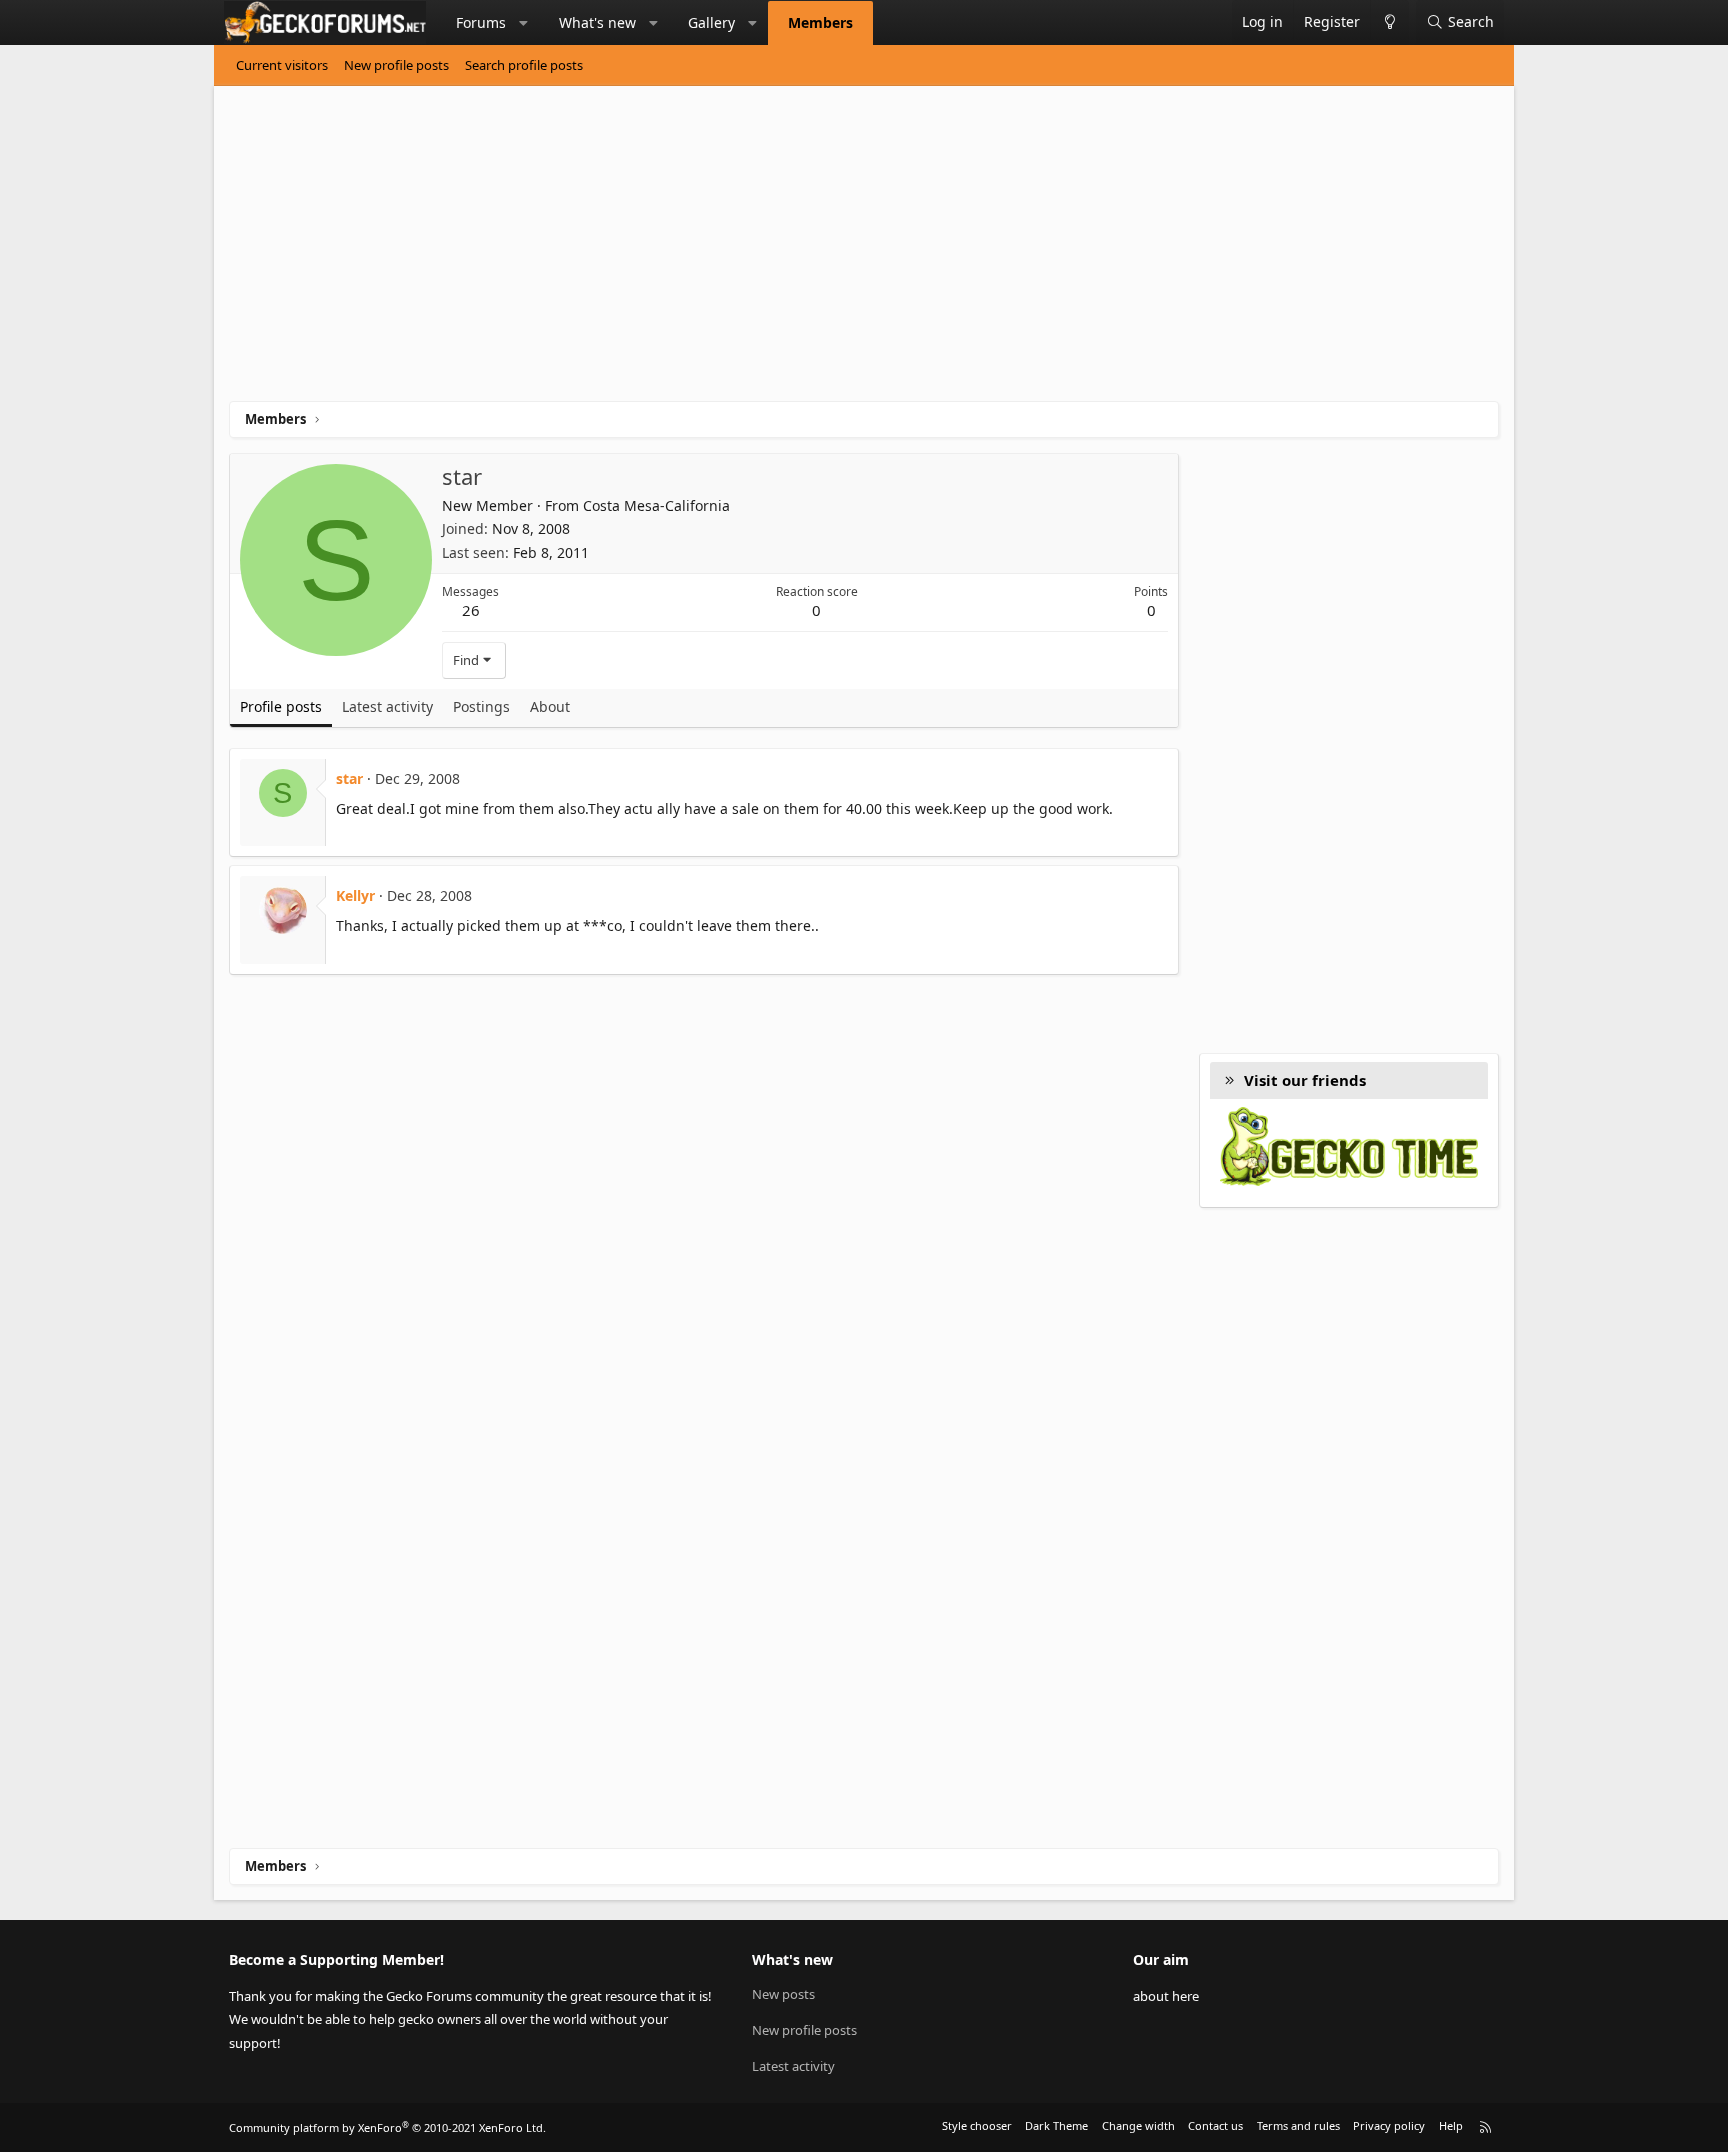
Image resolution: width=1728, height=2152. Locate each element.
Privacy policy (1389, 2125)
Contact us (1215, 2125)
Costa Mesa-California (656, 505)
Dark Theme (1056, 2125)
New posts (783, 1994)
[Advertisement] (829, 251)
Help (1451, 2125)
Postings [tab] (481, 706)
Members (820, 22)
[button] (524, 23)
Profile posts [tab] (281, 706)
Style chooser (977, 2125)
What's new (597, 22)
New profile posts (396, 65)
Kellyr (355, 895)
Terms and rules (1298, 2125)
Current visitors (282, 65)
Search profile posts (524, 65)
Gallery (711, 22)
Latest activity (793, 2066)
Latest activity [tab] (387, 706)
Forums (481, 22)
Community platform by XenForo (387, 2127)
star (349, 778)
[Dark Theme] (1389, 22)
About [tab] (550, 706)
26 (471, 610)
